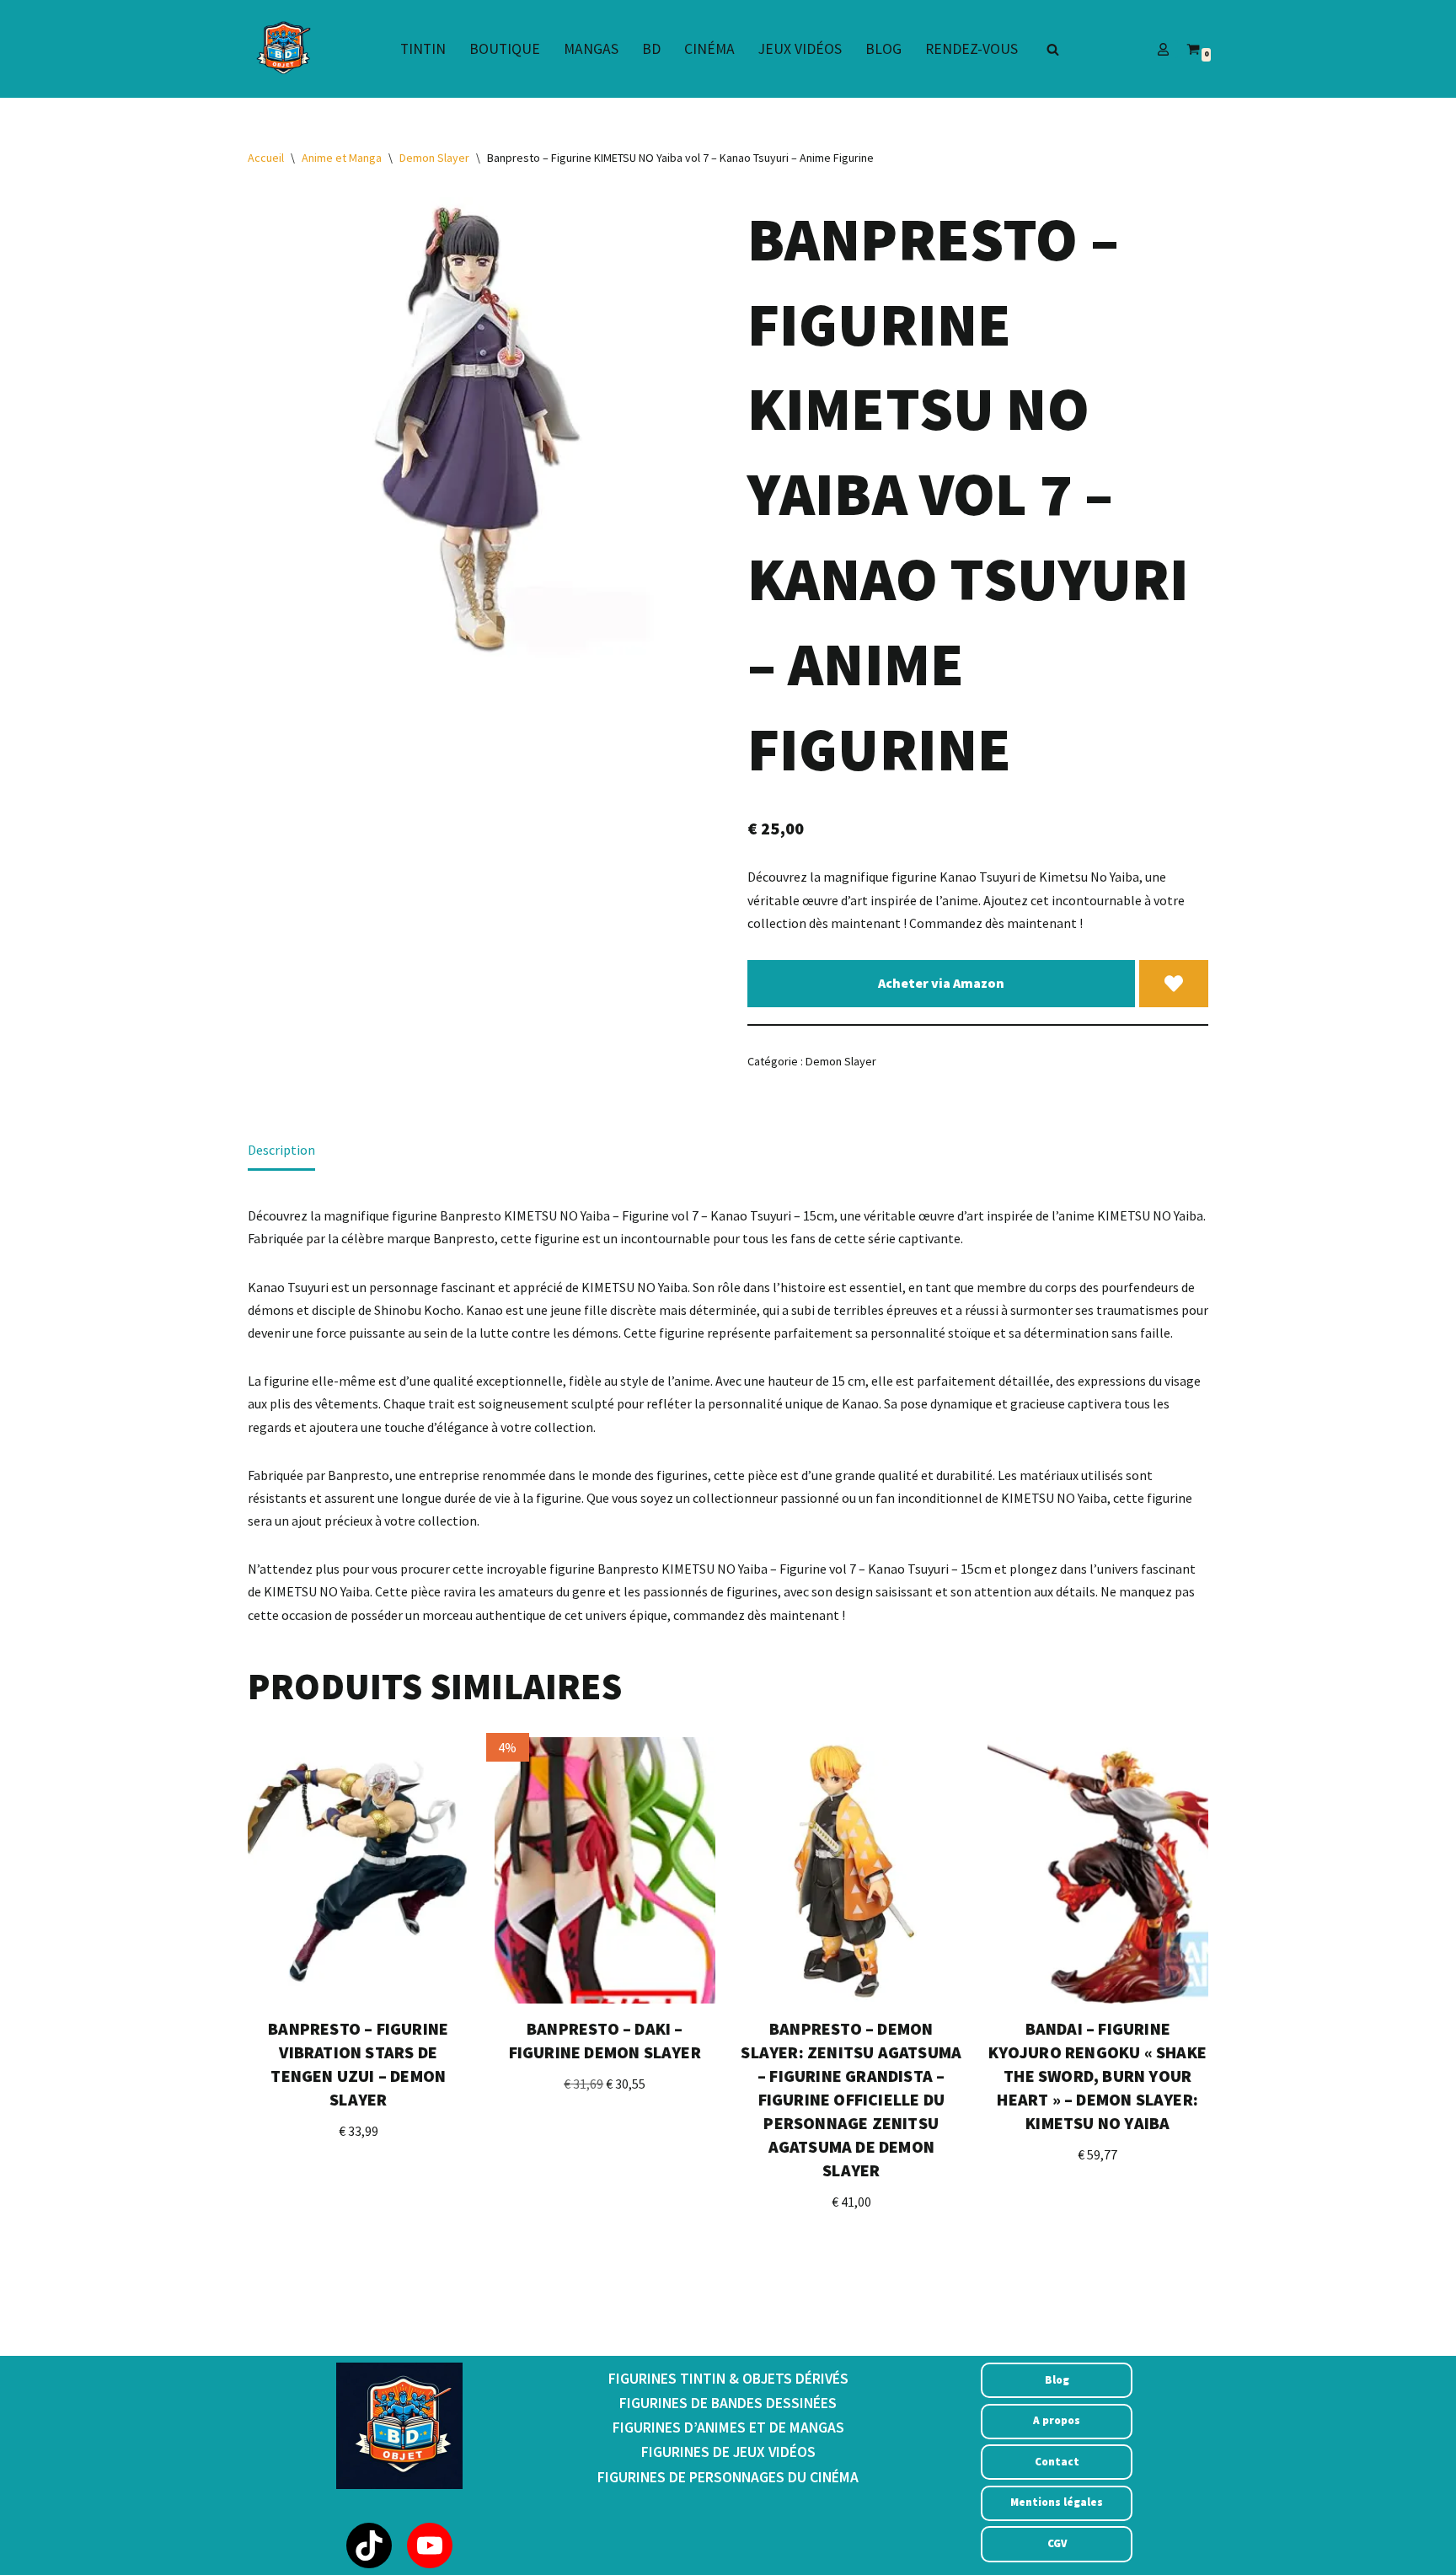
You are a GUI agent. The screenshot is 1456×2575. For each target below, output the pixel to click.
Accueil (266, 158)
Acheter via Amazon (941, 983)
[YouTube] (430, 2545)
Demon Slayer (434, 158)
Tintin (423, 49)
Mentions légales (1057, 2502)
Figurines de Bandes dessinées (728, 2403)
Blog (883, 49)
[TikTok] (369, 2545)
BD (651, 49)
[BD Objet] (281, 49)
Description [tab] (281, 1150)
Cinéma (709, 49)
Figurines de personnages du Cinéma (728, 2477)
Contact (1057, 2462)
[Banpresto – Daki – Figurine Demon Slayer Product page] (605, 1870)
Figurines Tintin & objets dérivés (728, 2379)
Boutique (505, 49)
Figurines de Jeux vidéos (728, 2452)
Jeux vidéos (800, 49)
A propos (1057, 2420)
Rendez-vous (972, 49)
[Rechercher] (1053, 49)
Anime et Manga (342, 158)
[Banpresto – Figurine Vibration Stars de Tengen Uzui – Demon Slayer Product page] (358, 1870)
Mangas (591, 49)
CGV (1057, 2543)
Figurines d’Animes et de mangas (728, 2427)
